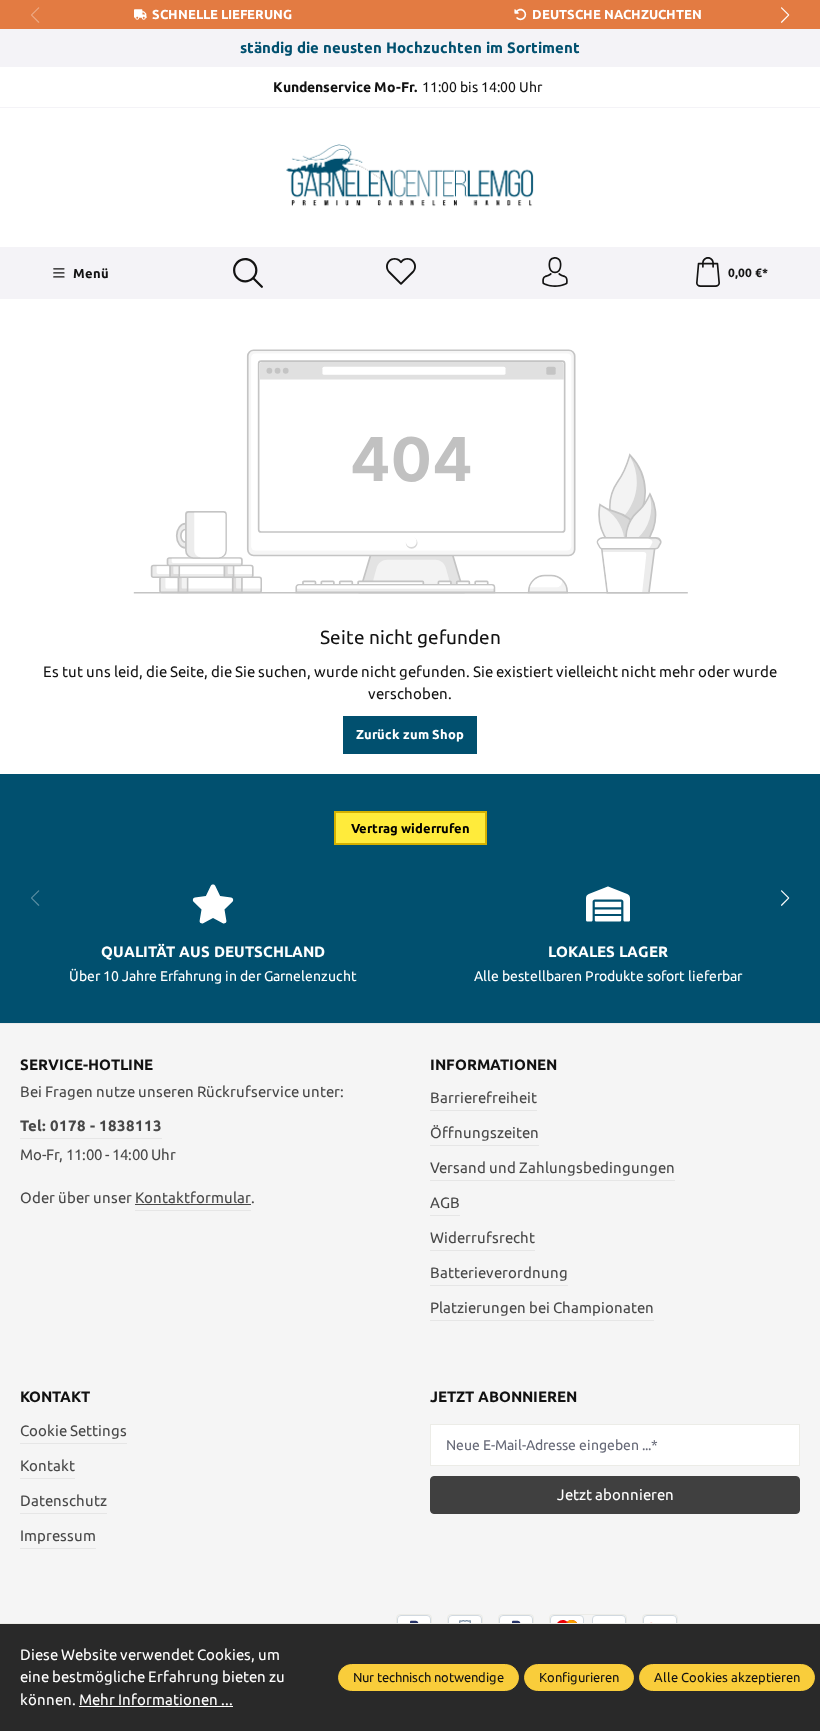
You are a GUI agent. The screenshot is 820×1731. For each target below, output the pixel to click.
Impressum (58, 1535)
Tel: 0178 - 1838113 (91, 1125)
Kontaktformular (193, 1197)
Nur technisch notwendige (428, 1677)
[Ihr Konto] (555, 273)
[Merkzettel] (401, 273)
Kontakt (47, 1465)
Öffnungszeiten (484, 1132)
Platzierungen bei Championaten (542, 1307)
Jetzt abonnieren (615, 1494)
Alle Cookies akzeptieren (727, 1677)
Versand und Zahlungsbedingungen (552, 1167)
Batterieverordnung (499, 1272)
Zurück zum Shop (410, 734)
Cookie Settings (73, 1430)
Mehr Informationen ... (156, 1699)
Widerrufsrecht (482, 1237)
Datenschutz (63, 1500)
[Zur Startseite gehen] (410, 175)
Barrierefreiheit (483, 1097)
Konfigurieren (579, 1677)
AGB (445, 1202)
